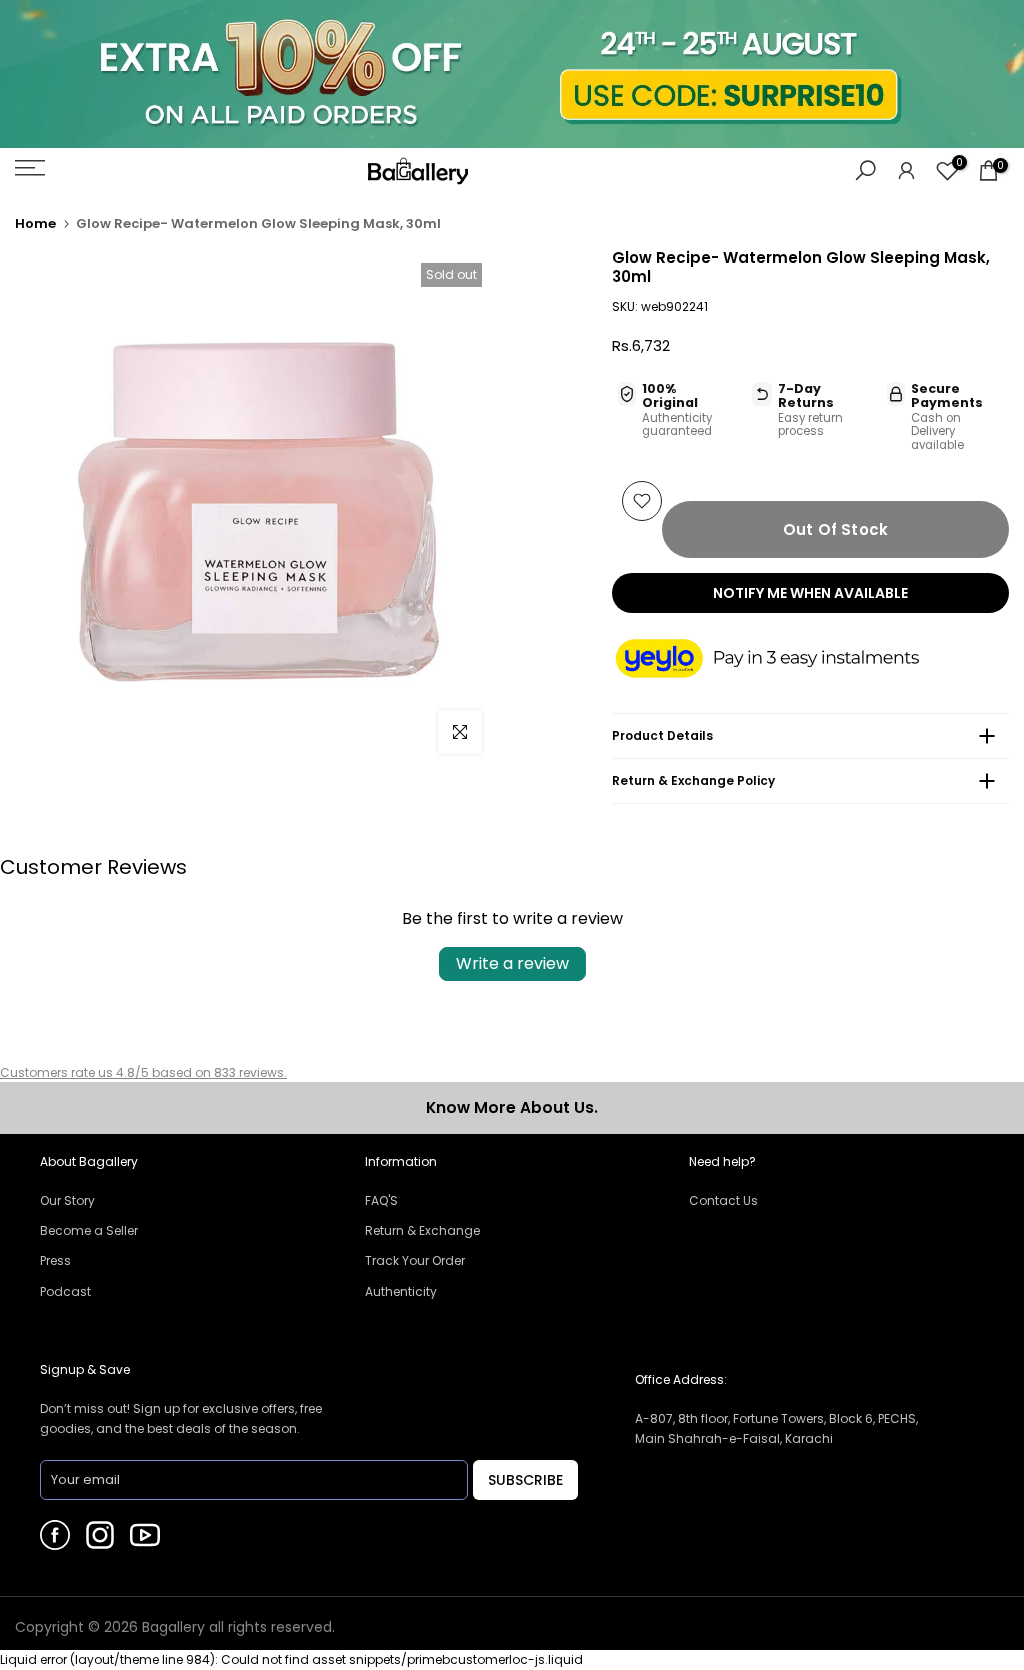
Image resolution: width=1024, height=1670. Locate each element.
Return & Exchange (422, 1230)
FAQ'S (381, 1200)
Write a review (512, 963)
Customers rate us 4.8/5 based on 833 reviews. (143, 1072)
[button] (787, 660)
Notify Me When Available (810, 593)
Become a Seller (89, 1230)
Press (55, 1260)
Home (35, 223)
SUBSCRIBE (525, 1480)
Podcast (65, 1291)
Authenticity (401, 1291)
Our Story (67, 1200)
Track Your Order (415, 1260)
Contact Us (723, 1200)
